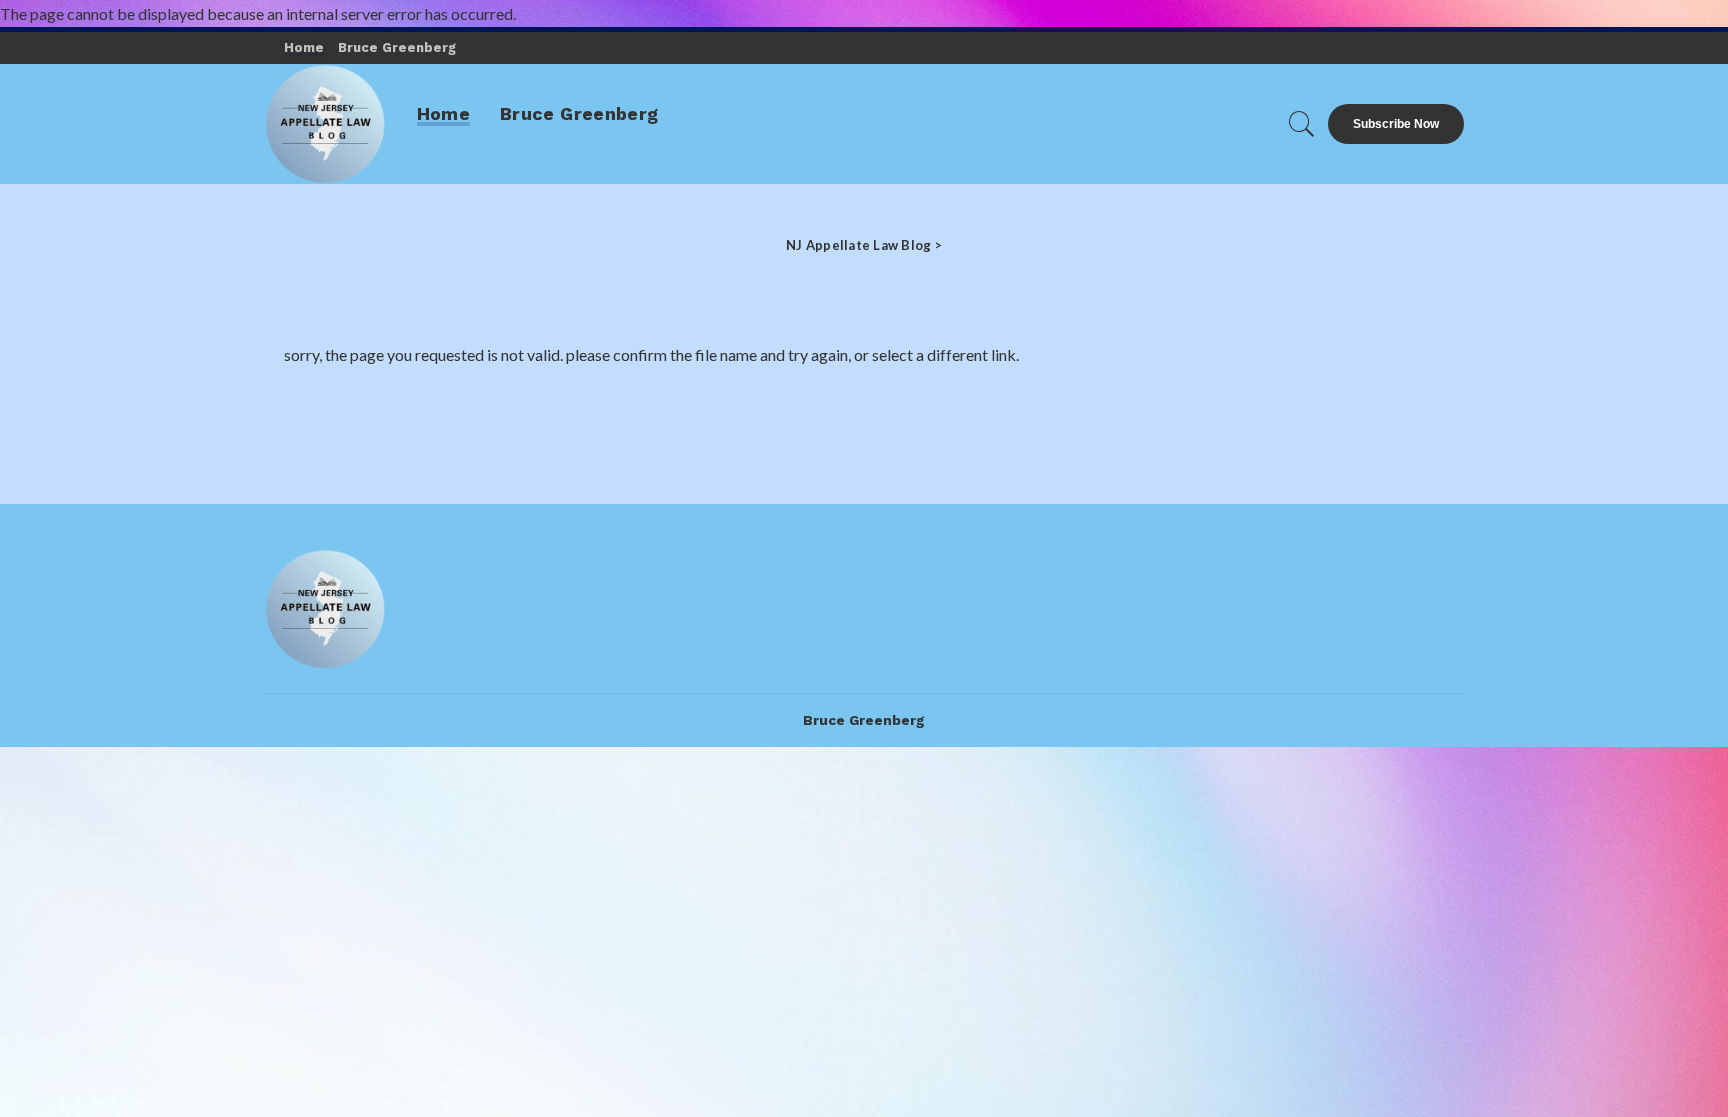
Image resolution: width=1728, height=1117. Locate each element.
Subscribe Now (1396, 124)
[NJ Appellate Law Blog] (325, 124)
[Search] (1302, 124)
